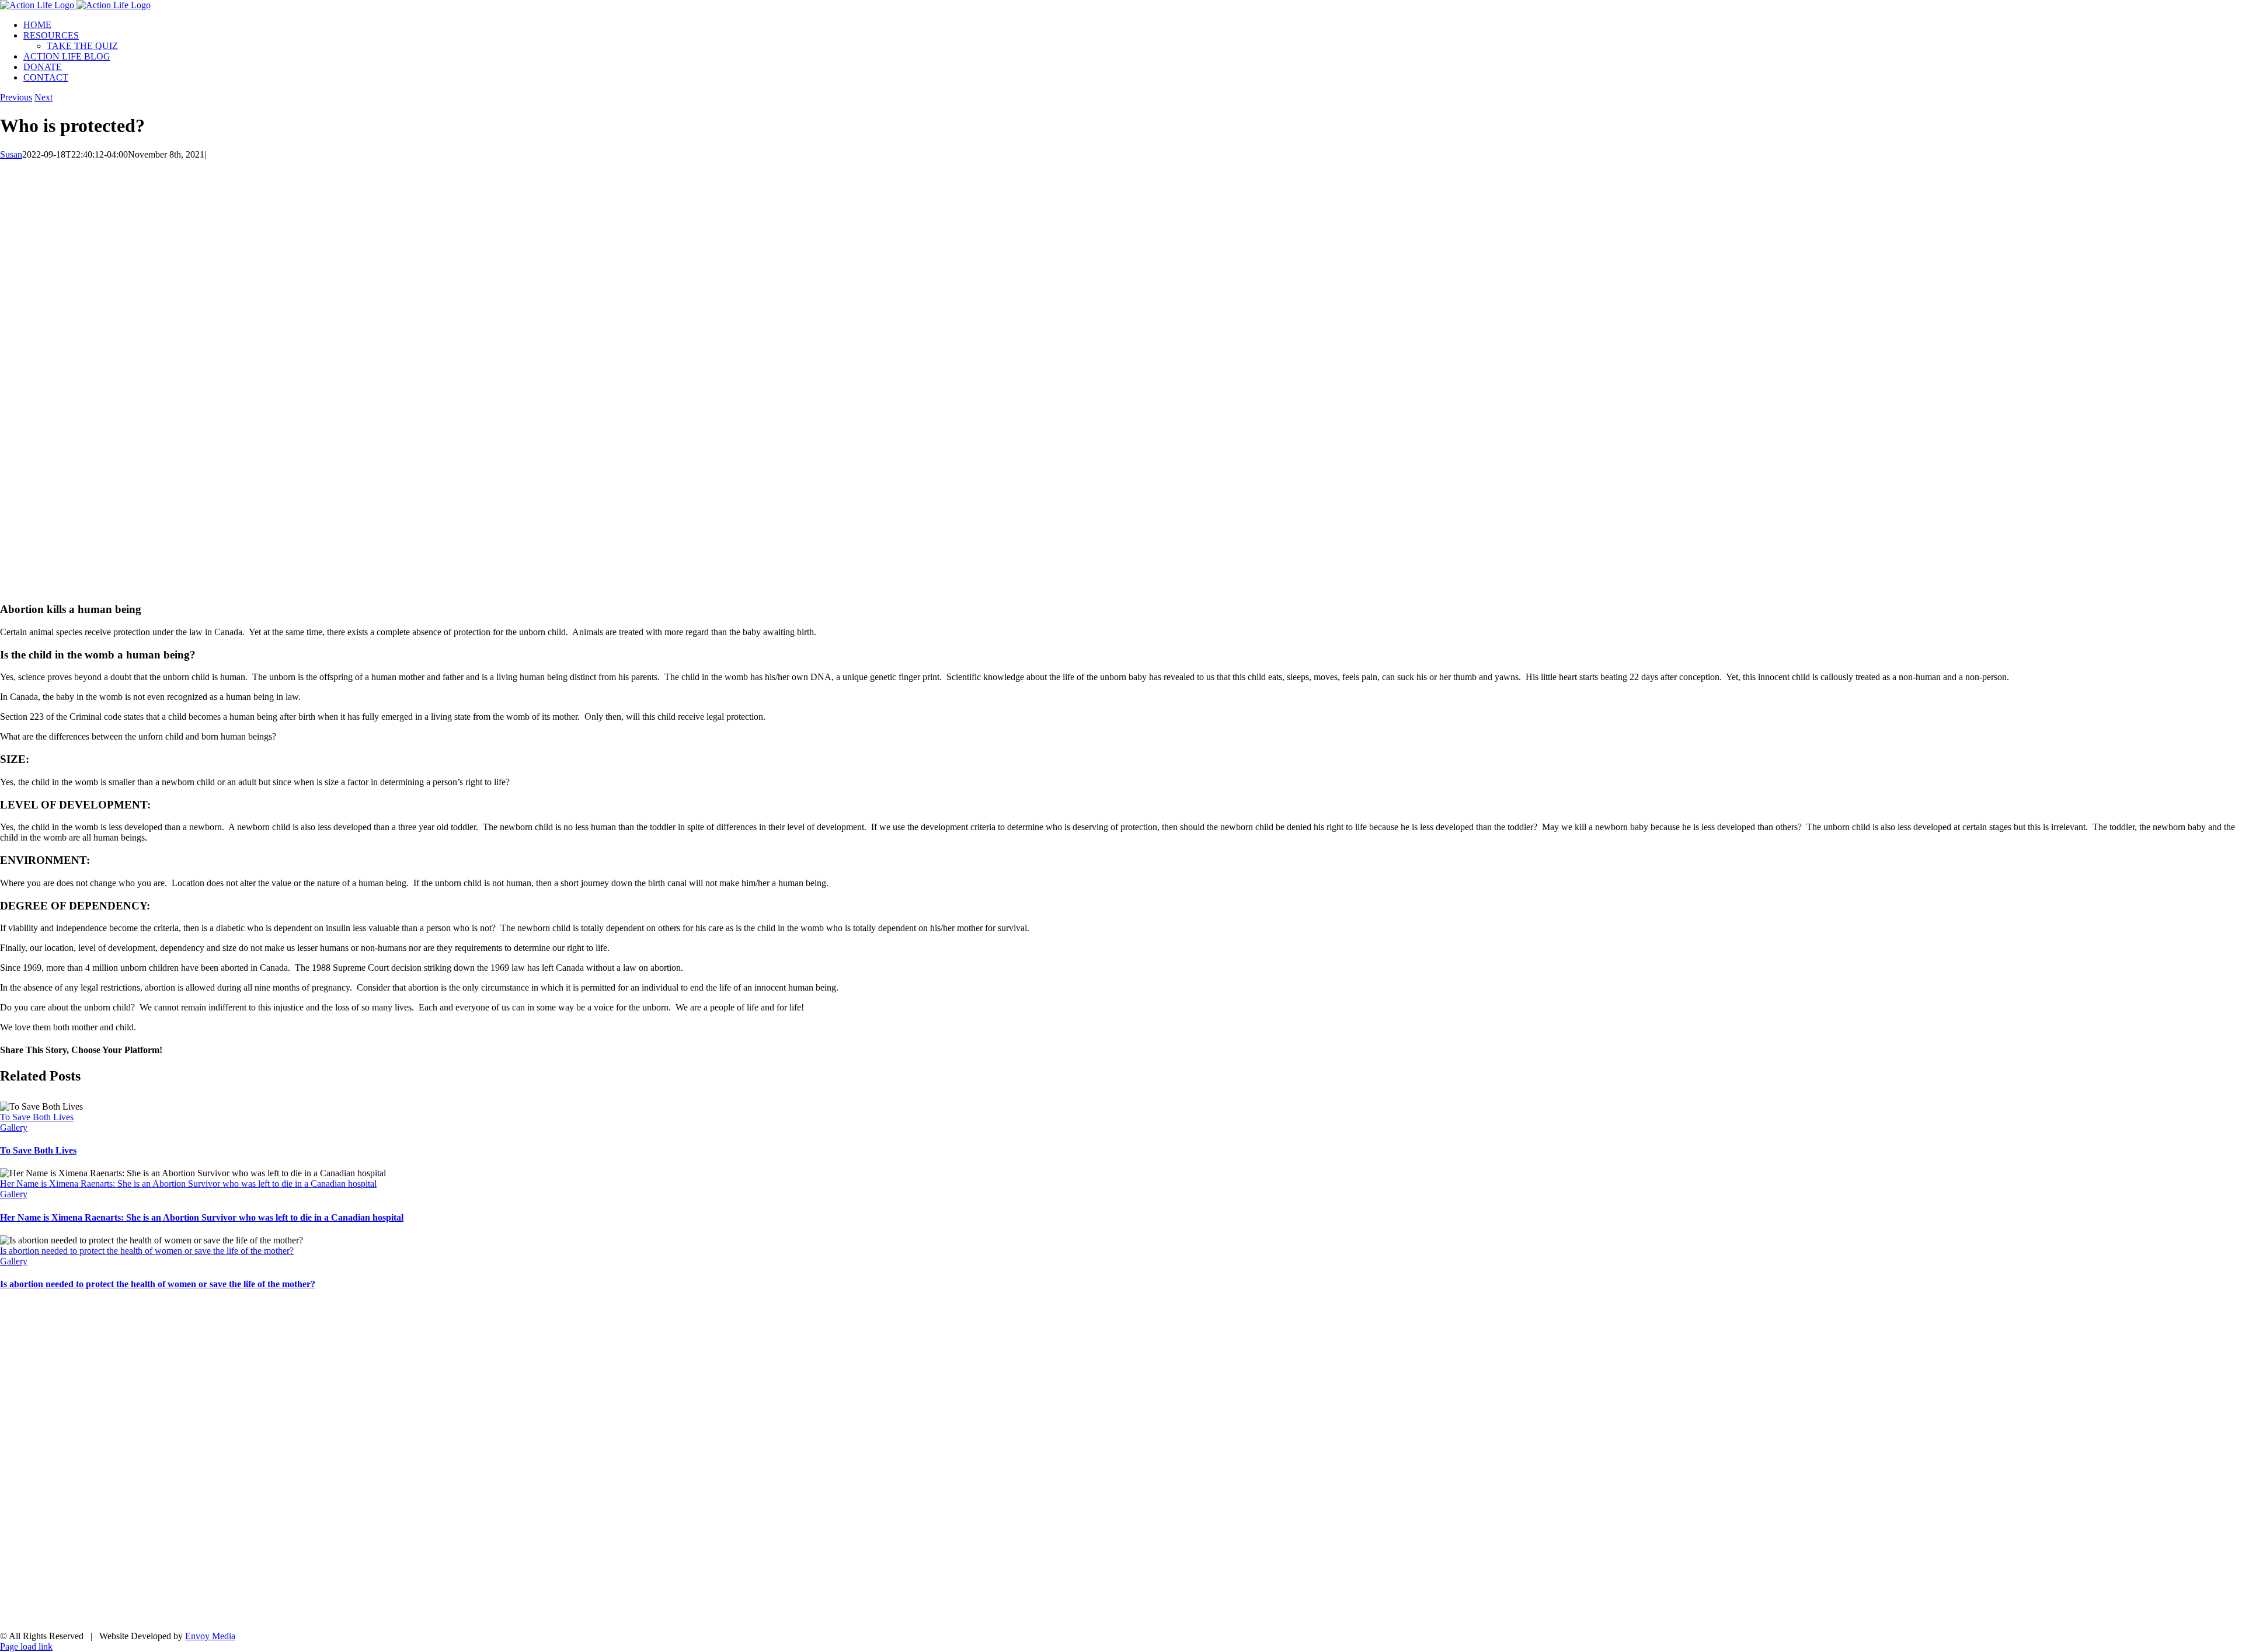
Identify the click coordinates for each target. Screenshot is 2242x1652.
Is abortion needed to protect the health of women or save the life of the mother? (147, 1251)
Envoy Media (210, 1636)
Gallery (14, 1128)
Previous (16, 97)
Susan (11, 154)
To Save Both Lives (37, 1117)
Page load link (26, 1646)
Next (43, 97)
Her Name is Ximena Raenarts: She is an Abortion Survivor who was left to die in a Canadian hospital (188, 1184)
